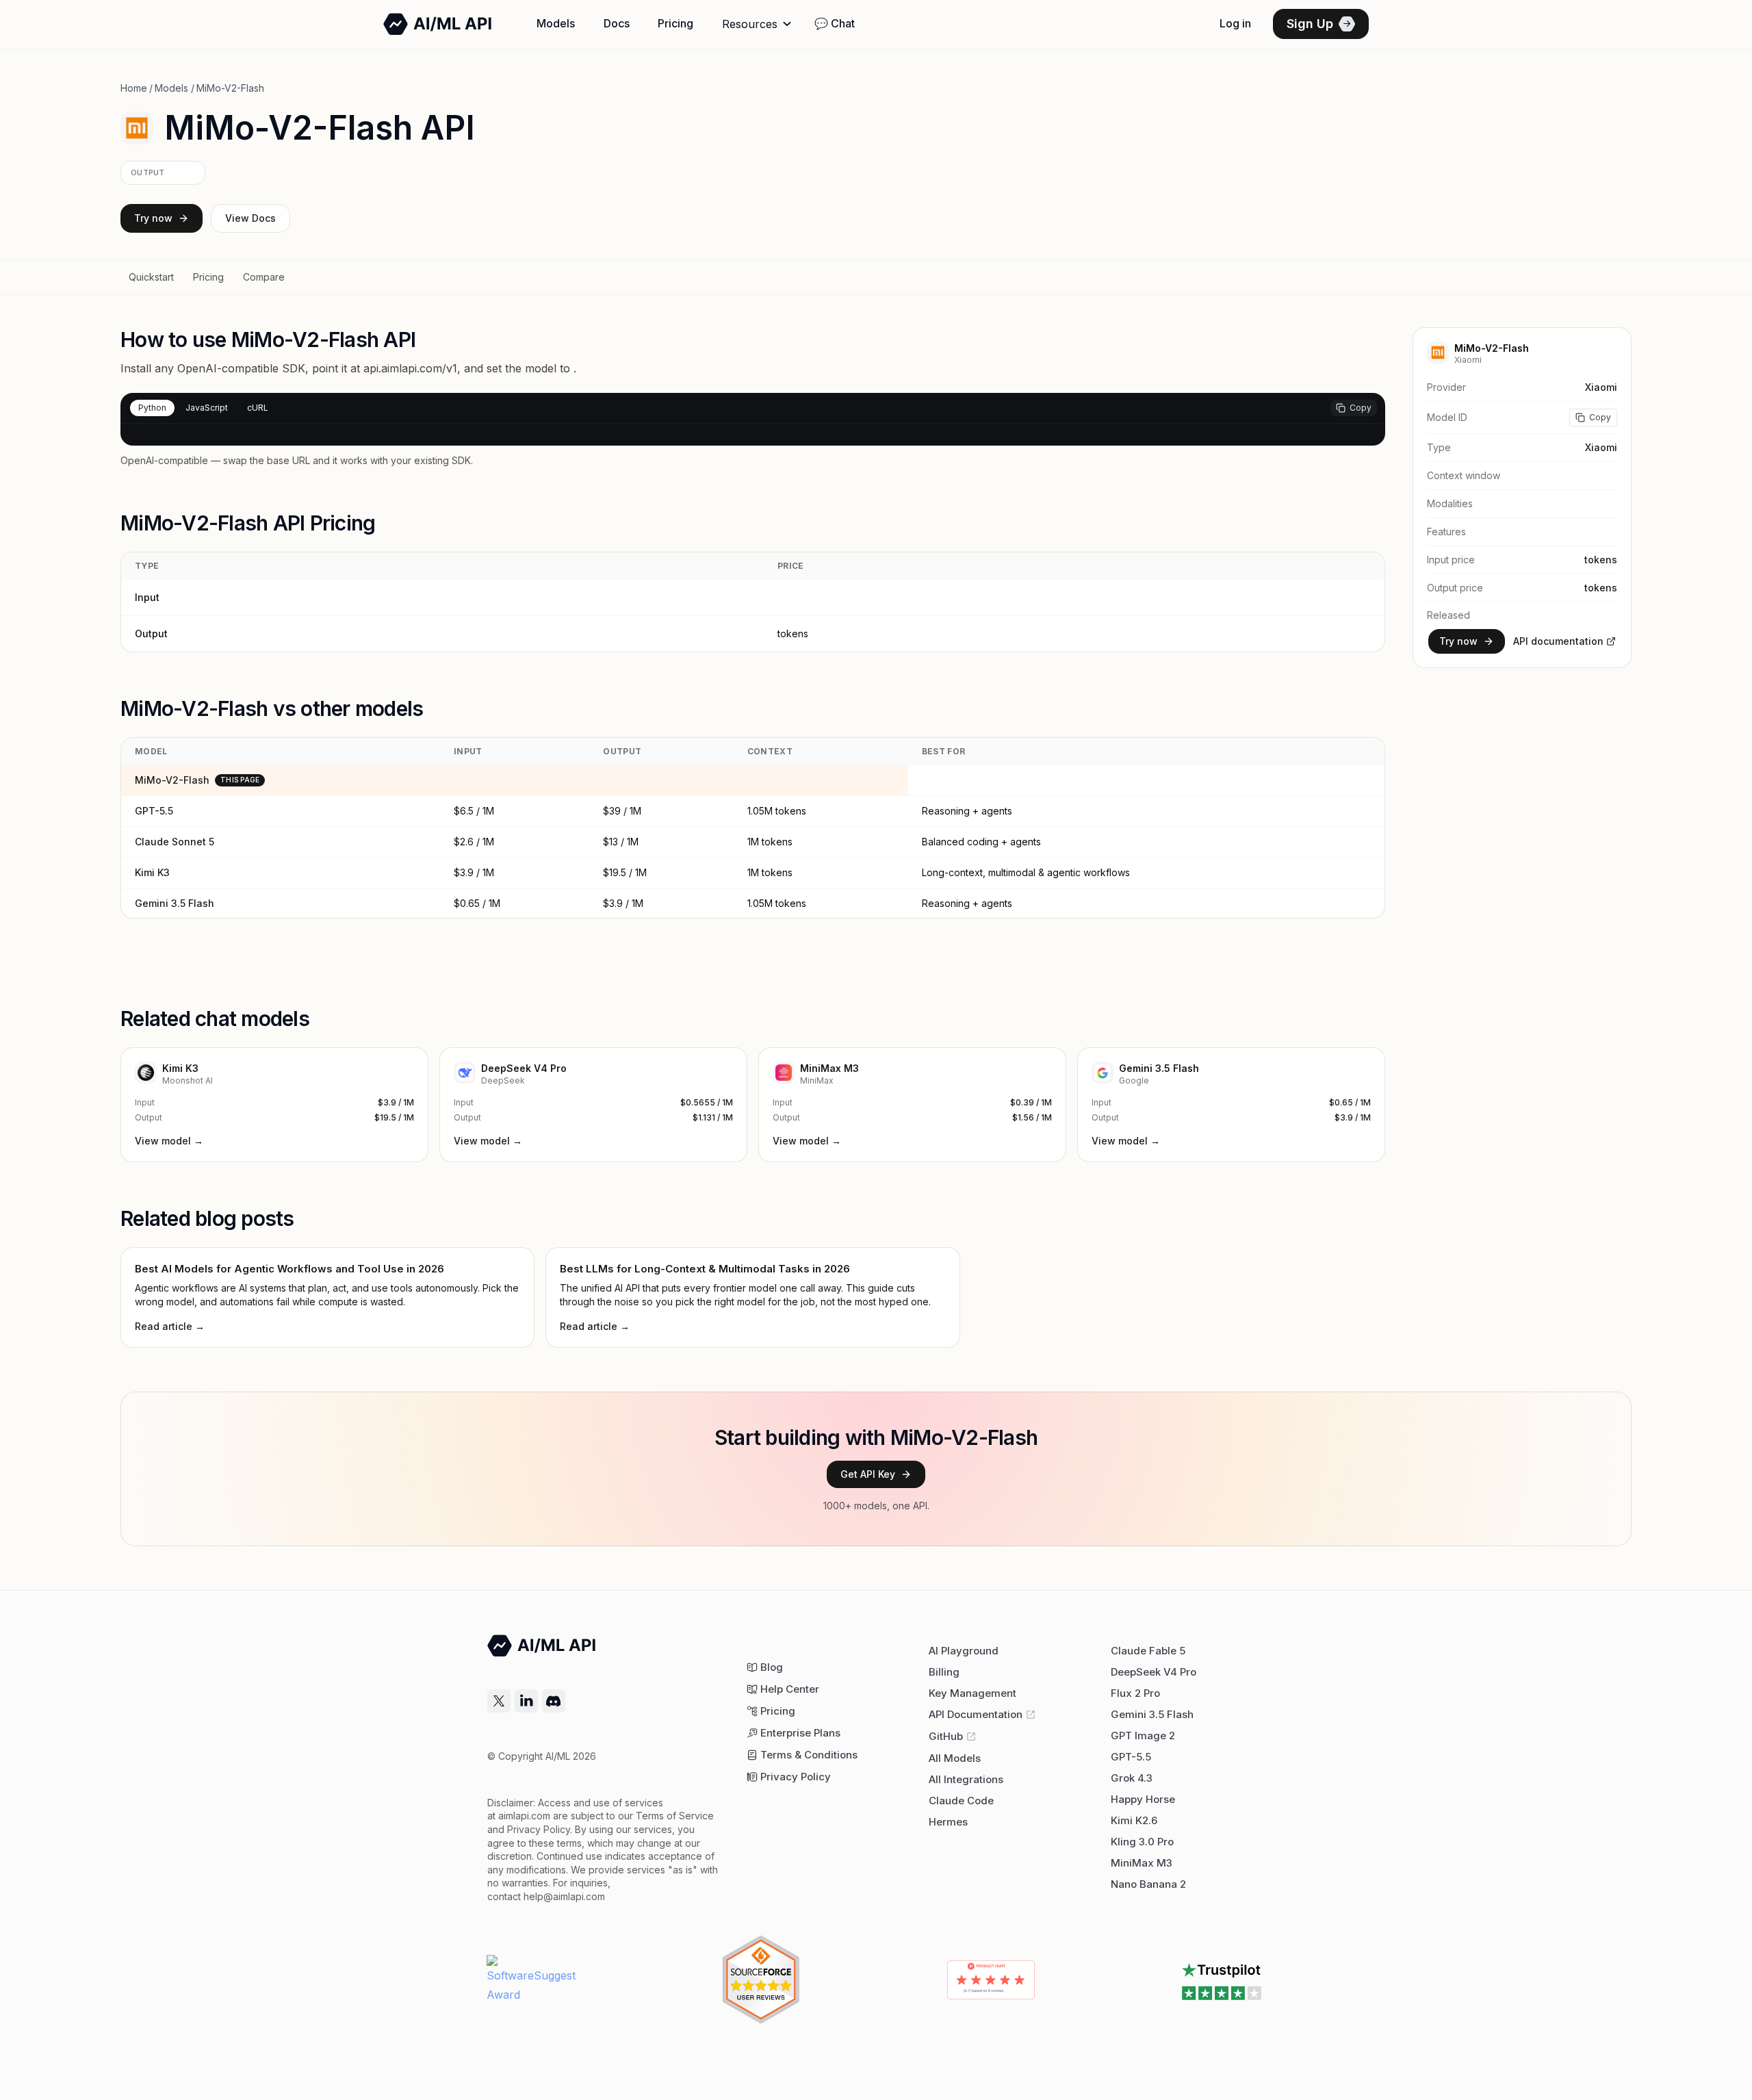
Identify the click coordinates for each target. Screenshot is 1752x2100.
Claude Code (961, 1801)
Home (134, 88)
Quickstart (151, 277)
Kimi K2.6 (1134, 1820)
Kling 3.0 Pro (1142, 1842)
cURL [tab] (258, 408)
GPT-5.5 (154, 811)
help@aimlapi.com (564, 1896)
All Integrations (966, 1779)
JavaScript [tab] (207, 408)
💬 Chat (835, 23)
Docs (617, 23)
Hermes (948, 1822)
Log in (1235, 23)
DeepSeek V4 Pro (1154, 1672)
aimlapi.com (524, 1816)
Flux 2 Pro (1135, 1693)
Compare (264, 277)
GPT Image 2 (1143, 1736)
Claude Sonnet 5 (175, 842)
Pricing (675, 23)
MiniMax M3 (1142, 1863)
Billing (944, 1672)
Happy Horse (1143, 1799)
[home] (438, 24)
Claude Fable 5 (1148, 1651)
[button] (758, 24)
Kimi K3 (152, 872)
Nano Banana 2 (1148, 1884)
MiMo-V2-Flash (172, 780)
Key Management (972, 1693)
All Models (955, 1758)
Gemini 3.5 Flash (175, 903)
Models (556, 23)
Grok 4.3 (1132, 1778)
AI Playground (964, 1651)
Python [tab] (152, 408)
